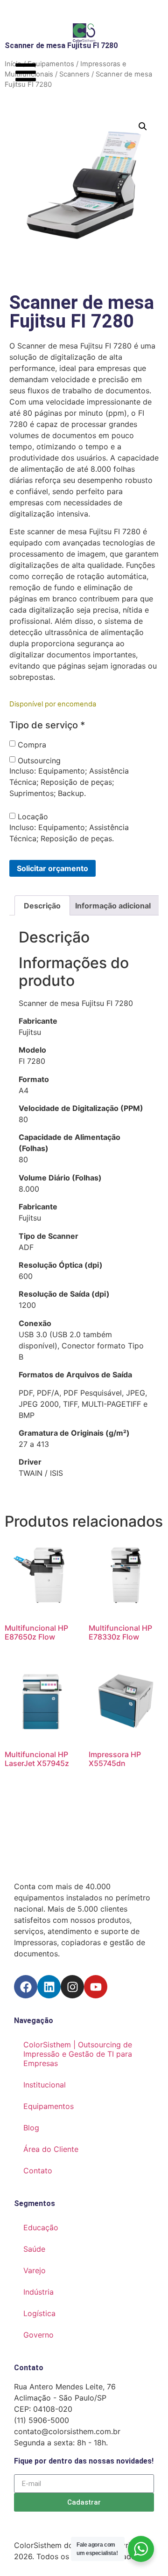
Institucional (45, 2085)
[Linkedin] (49, 1987)
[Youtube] (96, 1987)
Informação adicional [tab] (113, 906)
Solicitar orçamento (52, 868)
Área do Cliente (51, 2149)
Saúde (34, 2249)
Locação (33, 817)
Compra (32, 745)
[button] (143, 126)
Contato (38, 2171)
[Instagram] (72, 1987)
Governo (38, 2335)
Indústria (38, 2292)
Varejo (35, 2270)
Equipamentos (49, 2106)
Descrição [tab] (42, 906)
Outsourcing (39, 761)
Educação (41, 2227)
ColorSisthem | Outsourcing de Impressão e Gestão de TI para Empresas (78, 2054)
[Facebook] (26, 1987)
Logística (39, 2313)
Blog (31, 2128)
